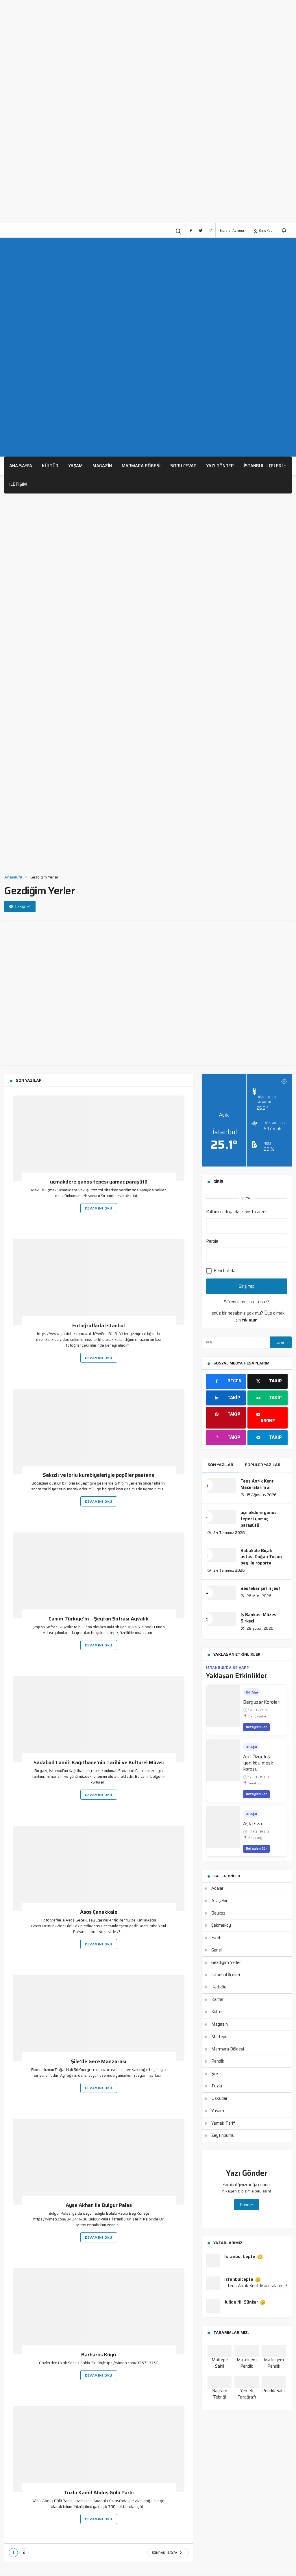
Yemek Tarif (223, 2123)
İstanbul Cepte (240, 2257)
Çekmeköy (221, 1925)
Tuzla (217, 2086)
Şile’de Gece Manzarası (99, 2062)
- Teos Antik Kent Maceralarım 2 (256, 2286)
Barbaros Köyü (99, 2355)
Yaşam (75, 466)
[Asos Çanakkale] (99, 1868)
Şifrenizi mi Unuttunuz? (247, 1302)
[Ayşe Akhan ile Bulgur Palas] (99, 2162)
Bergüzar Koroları (262, 1702)
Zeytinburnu (223, 2135)
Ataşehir (219, 1901)
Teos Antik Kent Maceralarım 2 (257, 1484)
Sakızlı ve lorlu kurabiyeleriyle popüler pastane (99, 1475)
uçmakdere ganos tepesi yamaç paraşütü (99, 1182)
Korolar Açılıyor (232, 230)
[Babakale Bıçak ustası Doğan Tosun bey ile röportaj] (222, 1555)
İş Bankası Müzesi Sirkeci (259, 1618)
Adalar (217, 1888)
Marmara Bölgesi (228, 2049)
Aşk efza (252, 1823)
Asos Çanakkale (99, 1912)
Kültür (50, 466)
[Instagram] (210, 231)
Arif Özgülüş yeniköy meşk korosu (258, 1763)
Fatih (216, 1938)
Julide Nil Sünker (241, 2302)
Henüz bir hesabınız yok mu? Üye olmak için (247, 1317)
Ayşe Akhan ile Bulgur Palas (99, 2205)
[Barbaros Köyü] (99, 2311)
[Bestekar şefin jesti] (222, 1593)
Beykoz (218, 1913)
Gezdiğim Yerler (226, 1962)
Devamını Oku (99, 1208)
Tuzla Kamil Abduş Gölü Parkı (99, 2493)
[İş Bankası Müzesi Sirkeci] (222, 1619)
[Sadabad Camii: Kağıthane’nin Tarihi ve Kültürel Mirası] (99, 1719)
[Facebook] (191, 231)
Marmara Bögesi (141, 466)
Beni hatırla (224, 1271)
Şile (215, 2074)
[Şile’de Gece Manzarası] (99, 2018)
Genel (217, 1950)
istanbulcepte (239, 2280)
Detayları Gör (256, 1727)
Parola (212, 1241)
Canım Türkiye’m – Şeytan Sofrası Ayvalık (99, 1619)
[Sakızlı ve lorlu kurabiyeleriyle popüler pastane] (99, 1431)
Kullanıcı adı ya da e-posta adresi (237, 1212)
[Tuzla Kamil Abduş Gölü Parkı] (99, 2449)
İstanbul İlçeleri (263, 466)
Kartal (217, 1999)
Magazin (102, 466)
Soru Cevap (183, 466)
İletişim (18, 484)
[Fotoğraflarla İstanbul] (99, 1282)
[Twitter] (201, 231)
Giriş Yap (265, 230)
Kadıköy (219, 1987)
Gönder (247, 2205)
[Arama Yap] (178, 231)
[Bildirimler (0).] (284, 230)
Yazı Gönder (220, 466)
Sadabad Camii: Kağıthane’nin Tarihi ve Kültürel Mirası (99, 1763)
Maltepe (219, 2037)
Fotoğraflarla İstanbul (99, 1326)
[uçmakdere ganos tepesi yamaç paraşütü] (99, 1138)
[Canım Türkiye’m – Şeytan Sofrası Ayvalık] (99, 1575)
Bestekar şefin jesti (261, 1588)
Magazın (220, 2024)
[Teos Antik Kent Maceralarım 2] (222, 1485)
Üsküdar (219, 2098)
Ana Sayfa (21, 466)
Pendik (218, 2061)
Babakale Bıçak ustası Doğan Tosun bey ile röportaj (261, 1557)
